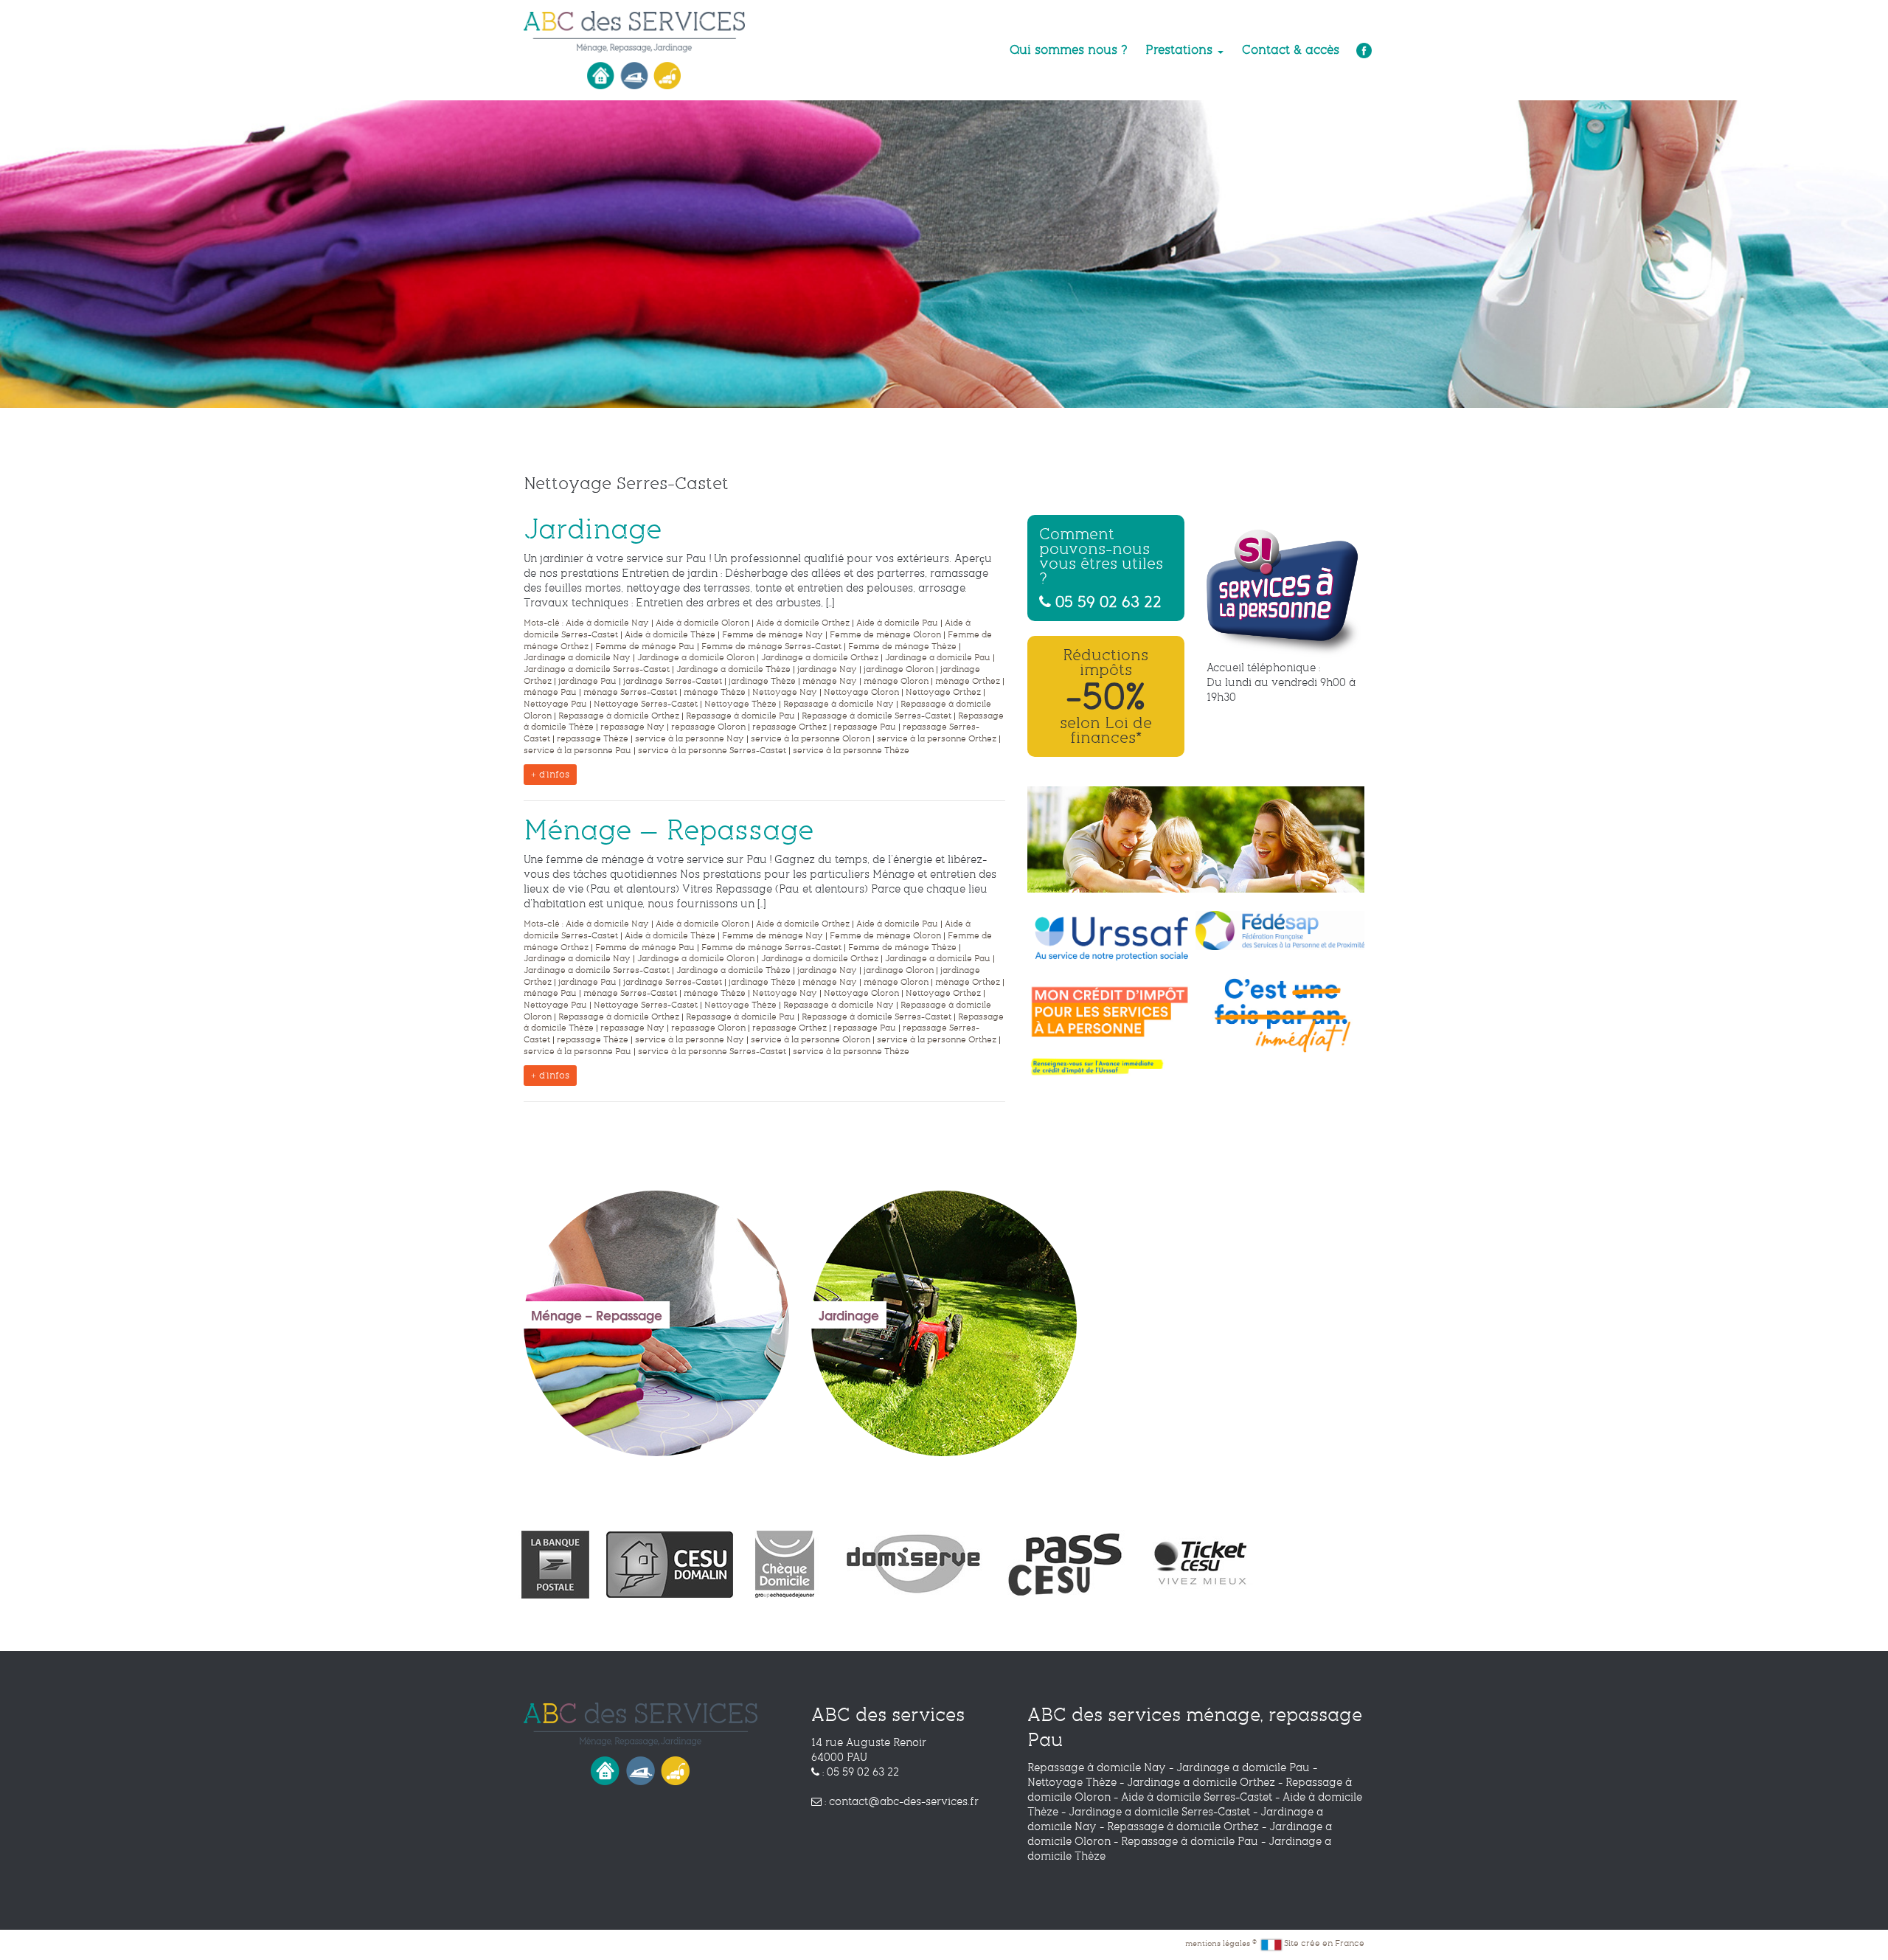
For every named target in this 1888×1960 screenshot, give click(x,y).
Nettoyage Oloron (861, 692)
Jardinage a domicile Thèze (733, 669)
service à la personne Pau (577, 751)
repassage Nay (632, 727)
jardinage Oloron (899, 669)
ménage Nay (830, 681)
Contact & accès (1291, 50)
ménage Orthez (968, 681)
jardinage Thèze (762, 681)
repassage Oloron (708, 727)
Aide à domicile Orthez (803, 623)
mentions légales (1219, 1943)
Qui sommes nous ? (1068, 50)
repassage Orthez (789, 727)
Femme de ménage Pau (645, 647)
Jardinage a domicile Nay (577, 658)
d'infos (553, 775)
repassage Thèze (593, 739)
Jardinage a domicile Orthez (820, 658)
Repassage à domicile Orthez (619, 716)
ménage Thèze (715, 692)
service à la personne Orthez (937, 739)
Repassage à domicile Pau (740, 716)
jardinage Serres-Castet (673, 681)
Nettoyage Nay (785, 692)
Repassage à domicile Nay (839, 704)
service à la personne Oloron (811, 739)
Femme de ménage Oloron (885, 635)
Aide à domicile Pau (897, 623)
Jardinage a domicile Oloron (696, 658)
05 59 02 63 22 (1106, 601)
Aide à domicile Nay (607, 623)
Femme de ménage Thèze (902, 647)
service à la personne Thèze (851, 751)
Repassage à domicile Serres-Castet (877, 716)
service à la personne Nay (690, 739)
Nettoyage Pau (555, 704)
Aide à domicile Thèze (670, 635)
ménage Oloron (896, 681)
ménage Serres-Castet (630, 692)
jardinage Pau (587, 681)
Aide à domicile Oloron (702, 623)
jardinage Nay (827, 669)
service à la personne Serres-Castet (712, 751)
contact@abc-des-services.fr (904, 1801)
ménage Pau (550, 692)
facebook (1362, 50)
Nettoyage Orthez (943, 692)
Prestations (1181, 50)
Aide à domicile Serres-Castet (1197, 1797)
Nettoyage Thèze (740, 704)
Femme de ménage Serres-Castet (771, 647)
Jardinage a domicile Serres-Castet (597, 669)
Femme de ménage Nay (773, 635)
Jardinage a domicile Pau (938, 658)
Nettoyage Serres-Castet (646, 704)
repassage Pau (865, 727)
